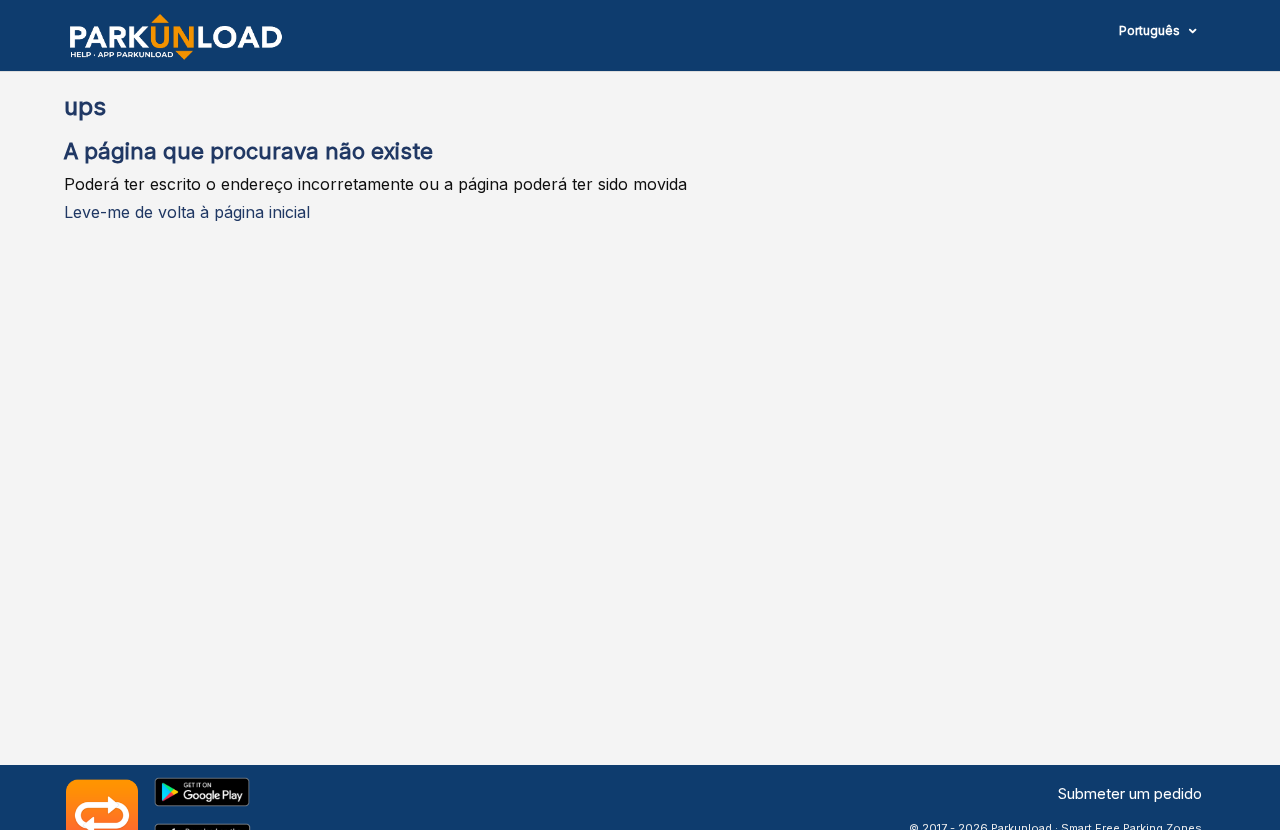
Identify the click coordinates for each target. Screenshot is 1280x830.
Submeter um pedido (1130, 793)
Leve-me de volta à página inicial (187, 212)
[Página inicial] (176, 37)
